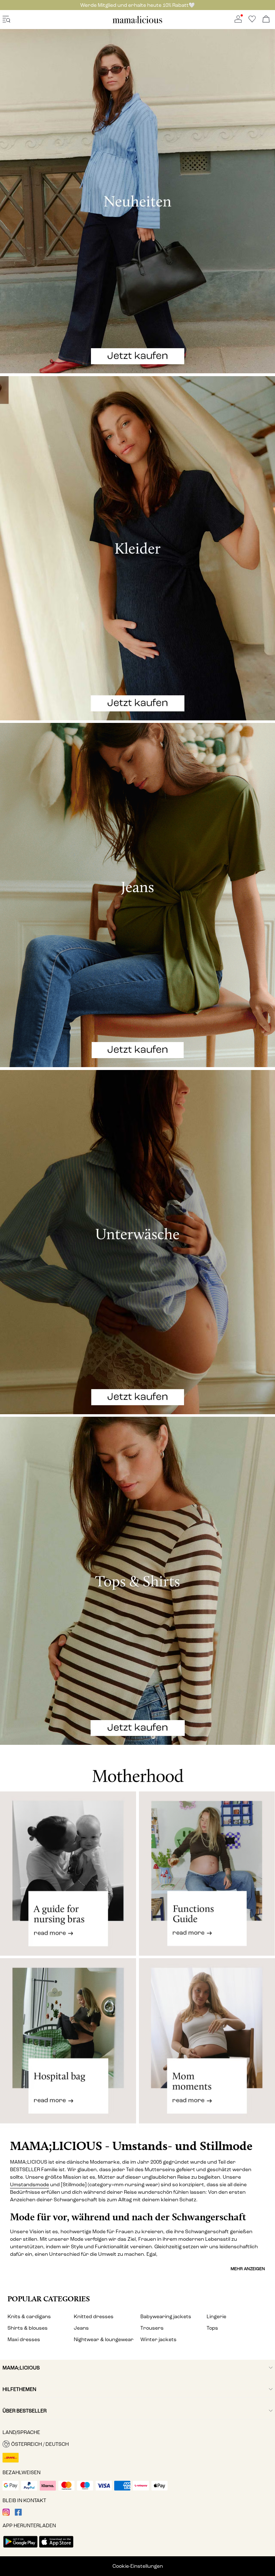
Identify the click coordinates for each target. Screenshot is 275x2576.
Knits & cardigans (29, 2317)
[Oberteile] (137, 1581)
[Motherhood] (137, 1768)
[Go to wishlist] (252, 21)
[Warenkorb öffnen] (266, 20)
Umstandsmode (30, 2185)
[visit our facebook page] (18, 2514)
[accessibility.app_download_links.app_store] (56, 2548)
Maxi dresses (24, 2340)
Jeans (81, 2328)
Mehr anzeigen (248, 2269)
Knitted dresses (94, 2317)
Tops (212, 2328)
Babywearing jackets (166, 2317)
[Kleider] (137, 548)
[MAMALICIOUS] (137, 22)
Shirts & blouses (28, 2328)
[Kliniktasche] (68, 2047)
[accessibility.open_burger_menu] (6, 20)
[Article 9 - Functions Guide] (207, 1874)
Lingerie (216, 2317)
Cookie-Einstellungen (138, 2566)
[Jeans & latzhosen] (137, 895)
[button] (137, 2444)
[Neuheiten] (137, 201)
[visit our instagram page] (6, 2514)
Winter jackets (158, 2340)
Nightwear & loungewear (104, 2340)
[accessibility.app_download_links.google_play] (20, 2548)
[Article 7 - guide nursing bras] (68, 1874)
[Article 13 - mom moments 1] (207, 2047)
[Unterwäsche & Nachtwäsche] (137, 1242)
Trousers (152, 2328)
